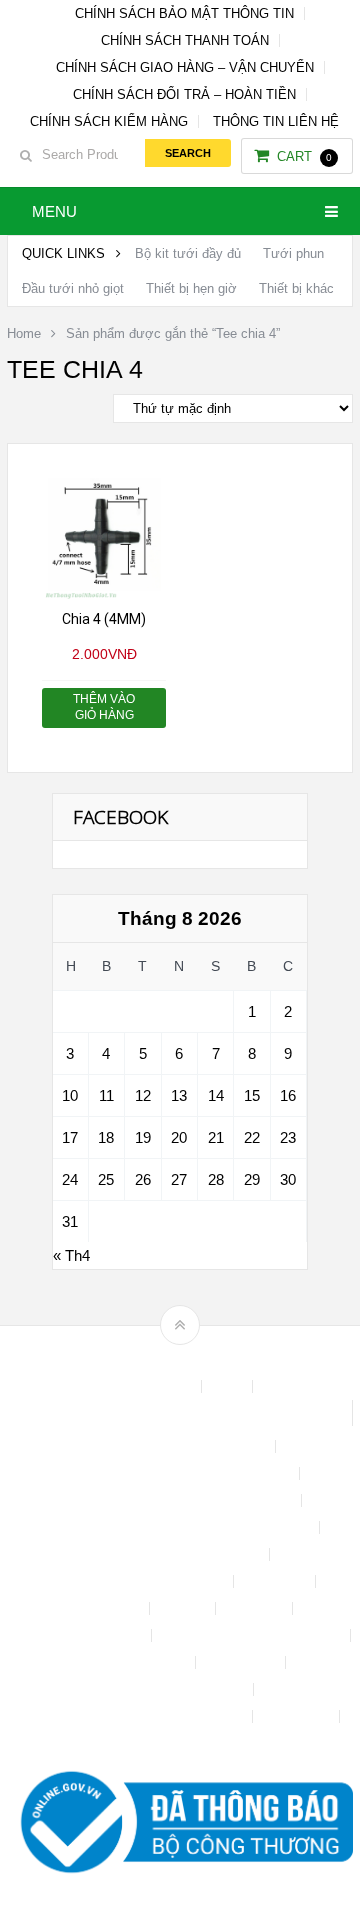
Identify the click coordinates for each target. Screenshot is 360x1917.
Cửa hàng (276, 1581)
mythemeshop (211, 1359)
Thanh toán (242, 1662)
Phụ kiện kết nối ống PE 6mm (253, 1635)
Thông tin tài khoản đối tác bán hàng (136, 1716)
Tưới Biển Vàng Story (180, 1743)
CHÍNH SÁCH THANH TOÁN (185, 40)
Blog (229, 1386)
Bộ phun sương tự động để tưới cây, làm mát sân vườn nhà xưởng (179, 1413)
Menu (54, 211)
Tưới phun (293, 253)
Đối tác (184, 1608)
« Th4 (71, 1255)
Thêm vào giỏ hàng (104, 707)
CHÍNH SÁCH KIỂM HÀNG (109, 121)
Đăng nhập (108, 1608)
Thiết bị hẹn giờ (191, 288)
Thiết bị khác (296, 288)
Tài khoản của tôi (135, 1662)
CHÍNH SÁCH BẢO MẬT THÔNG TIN (184, 13)
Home (24, 333)
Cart (304, 156)
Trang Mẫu (298, 1716)
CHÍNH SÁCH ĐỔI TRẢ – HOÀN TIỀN (184, 94)
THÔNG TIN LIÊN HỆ (276, 121)
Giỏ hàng (256, 1608)
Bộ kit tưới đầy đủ (188, 253)
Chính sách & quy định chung (179, 1446)
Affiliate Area (154, 1386)
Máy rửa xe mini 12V (80, 1635)
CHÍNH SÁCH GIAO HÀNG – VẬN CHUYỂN (185, 67)
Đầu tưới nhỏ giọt (73, 288)
